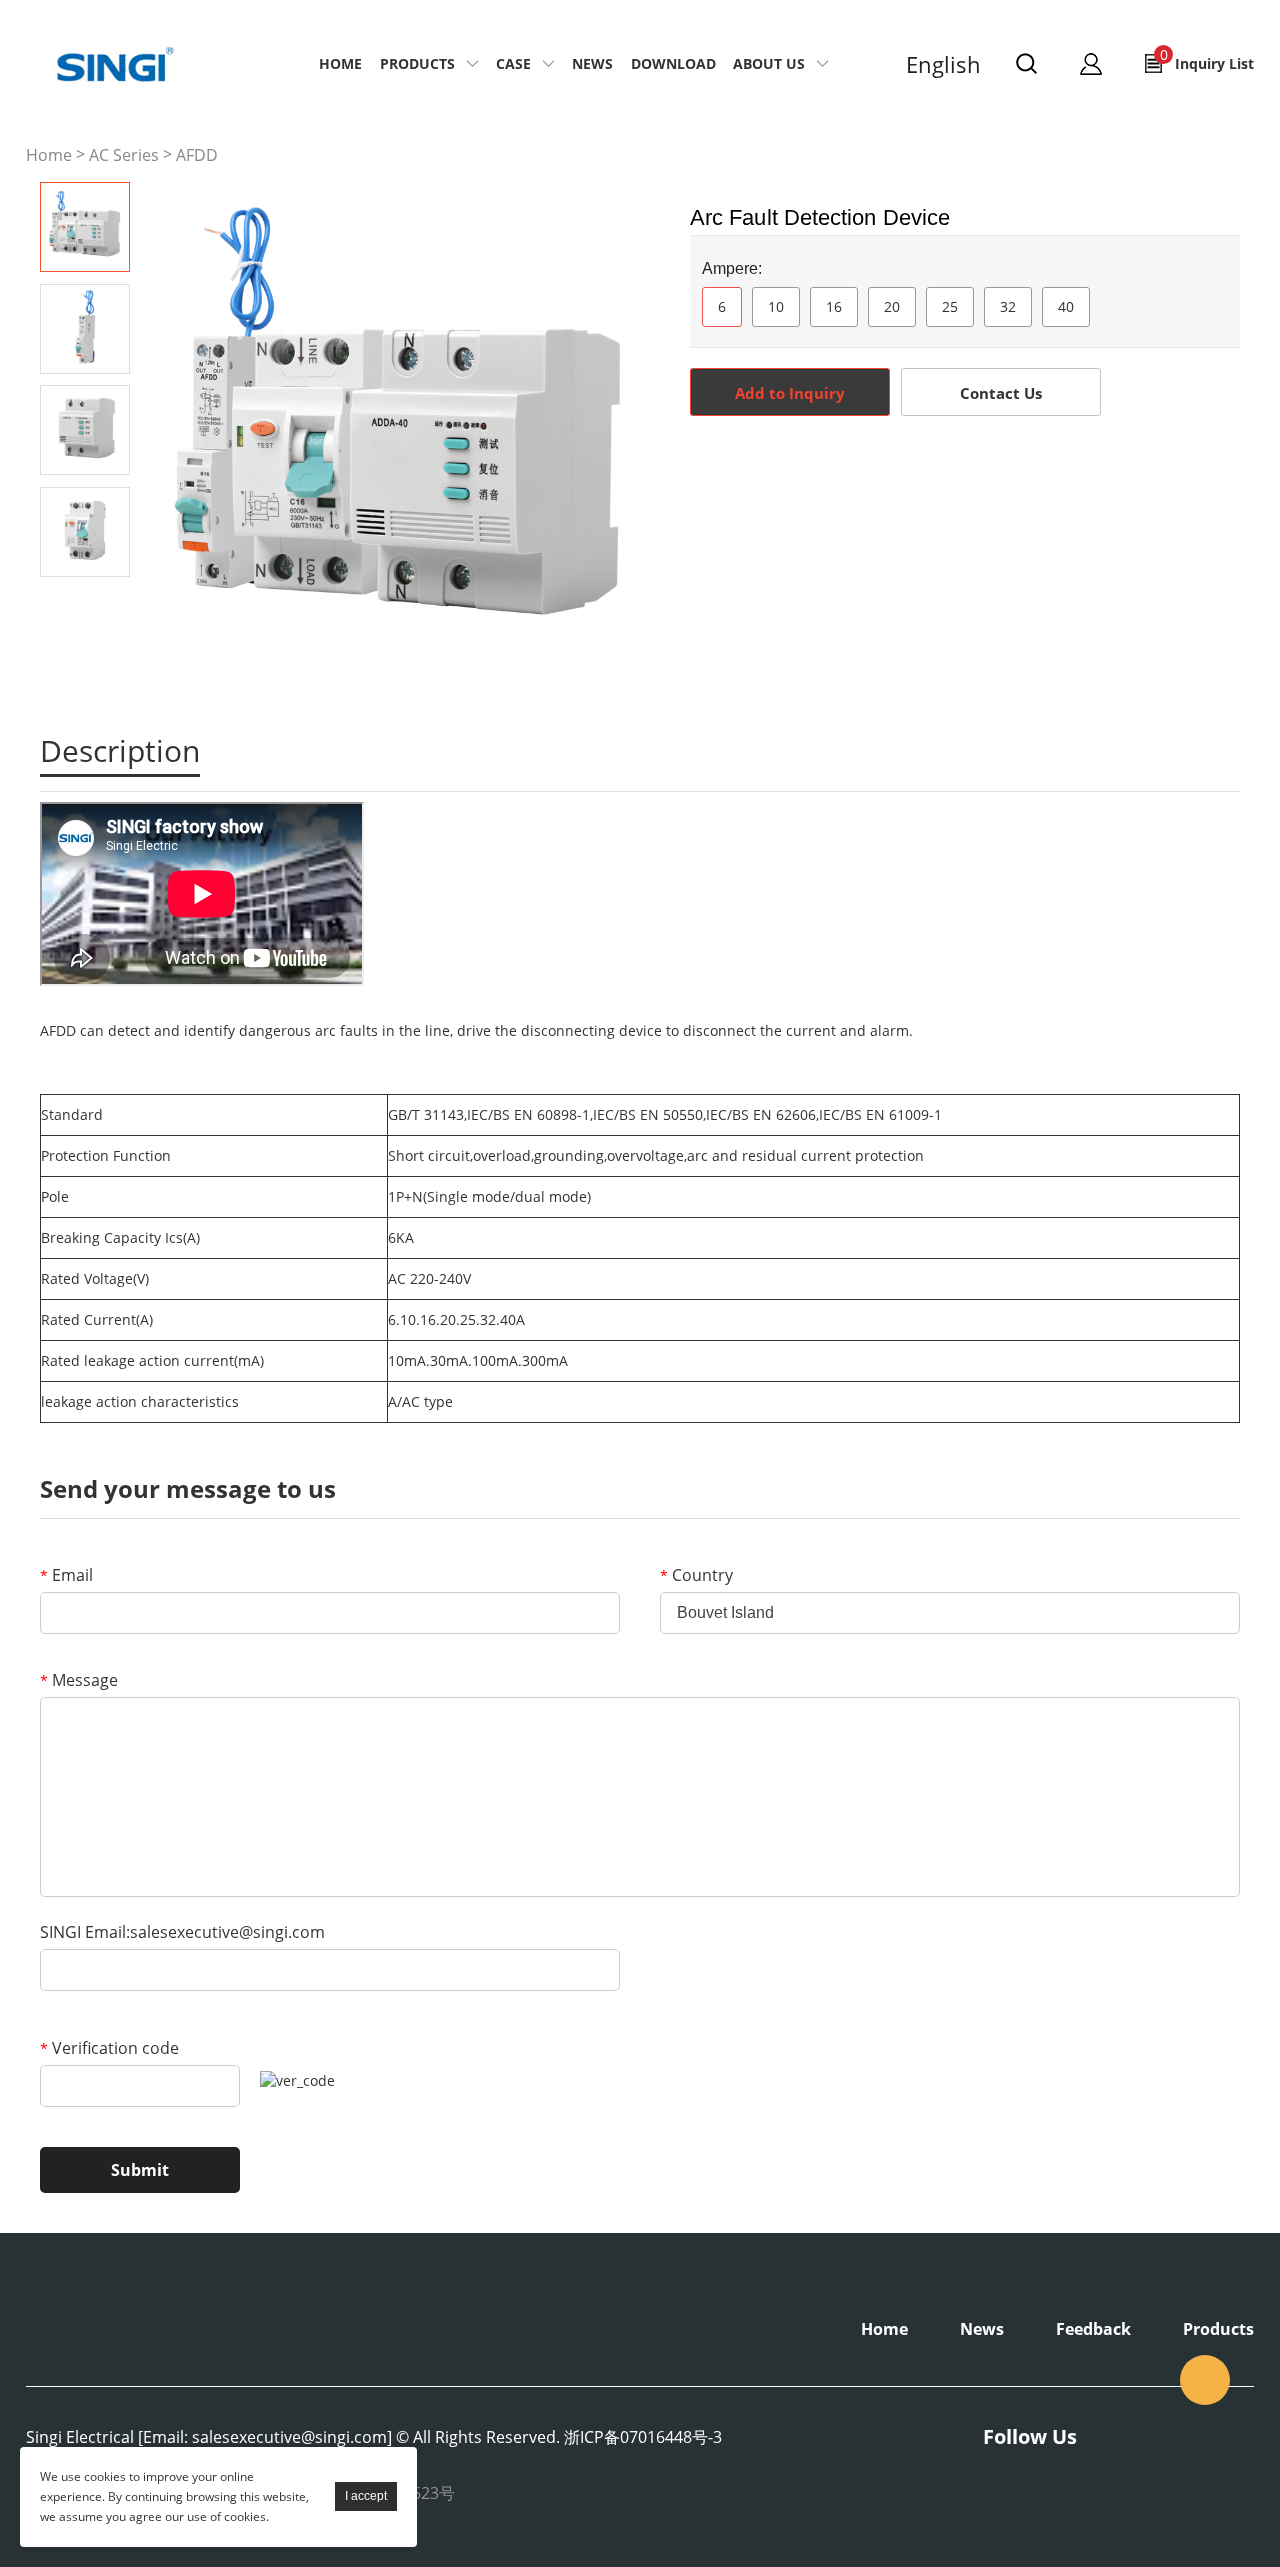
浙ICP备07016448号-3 (643, 2437)
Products (417, 63)
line (874, 471)
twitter (928, 471)
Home (340, 63)
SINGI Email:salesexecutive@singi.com (182, 1932)
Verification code (109, 2048)
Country (696, 1575)
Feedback (1093, 2329)
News (592, 63)
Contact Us (1001, 393)
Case (513, 63)
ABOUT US (769, 63)
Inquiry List (1207, 59)
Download (673, 63)
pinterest (1036, 471)
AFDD (197, 155)
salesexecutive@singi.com (1205, 2380)
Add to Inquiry (790, 393)
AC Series (124, 155)
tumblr (1090, 471)
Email (66, 1575)
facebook (820, 471)
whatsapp (982, 471)
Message (79, 1680)
